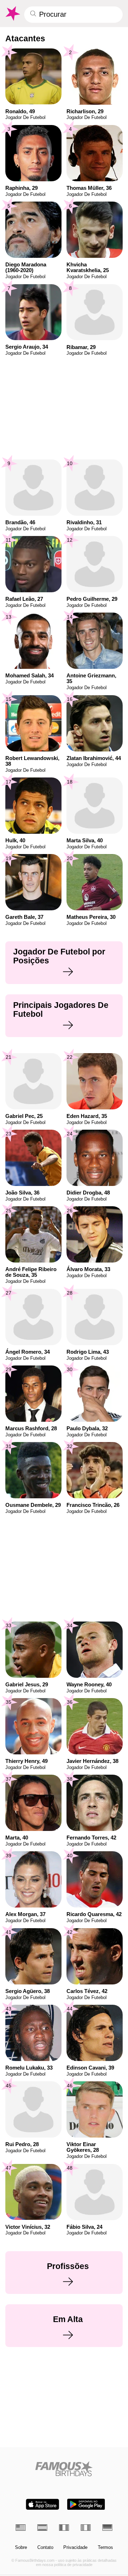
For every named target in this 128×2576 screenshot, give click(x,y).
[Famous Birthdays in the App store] (42, 2504)
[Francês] (64, 2528)
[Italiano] (86, 2528)
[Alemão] (107, 2528)
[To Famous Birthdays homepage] (12, 14)
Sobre (21, 2548)
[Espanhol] (42, 2528)
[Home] (64, 2469)
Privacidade (75, 2548)
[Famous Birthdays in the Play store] (86, 2504)
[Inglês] (21, 2528)
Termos (105, 2548)
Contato (45, 2548)
